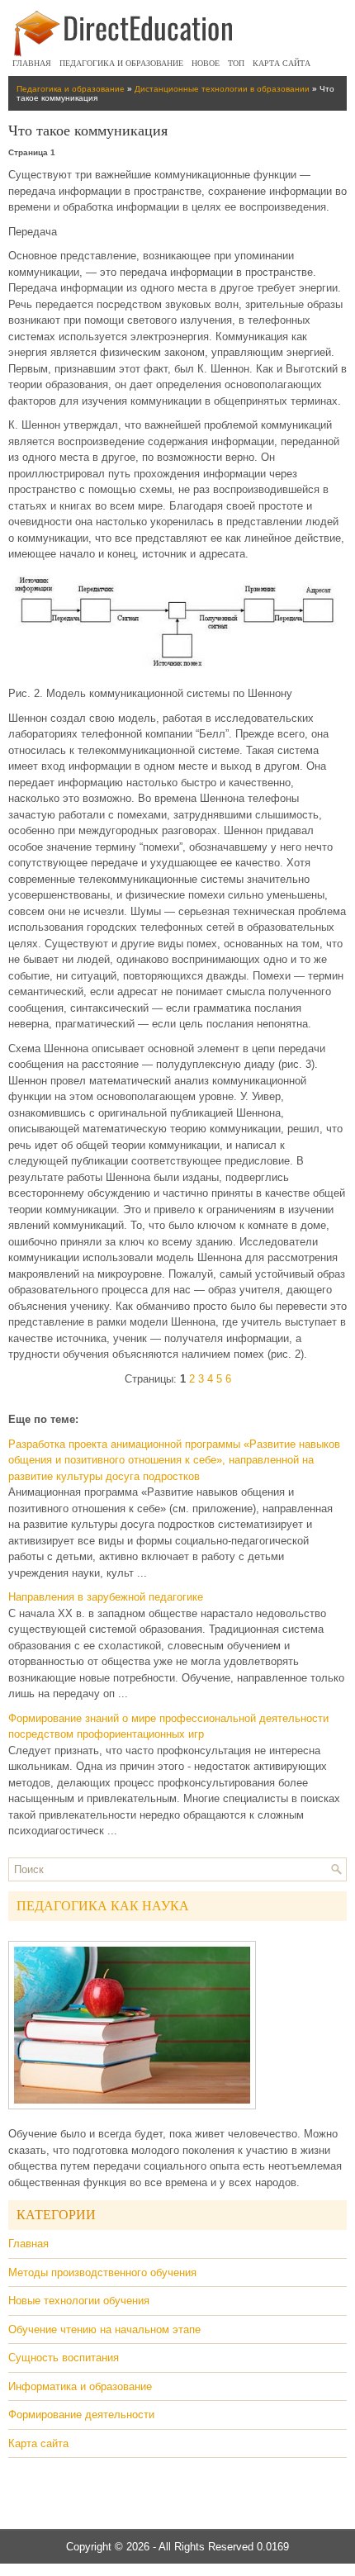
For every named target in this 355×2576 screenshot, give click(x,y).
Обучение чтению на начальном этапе (104, 2329)
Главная (32, 63)
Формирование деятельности (81, 2415)
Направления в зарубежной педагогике (106, 1597)
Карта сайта (282, 63)
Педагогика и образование (121, 63)
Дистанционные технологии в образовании (222, 89)
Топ (236, 63)
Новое (206, 63)
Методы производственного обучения (102, 2272)
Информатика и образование (80, 2386)
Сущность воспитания (64, 2358)
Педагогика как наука (103, 1906)
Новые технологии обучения (79, 2301)
